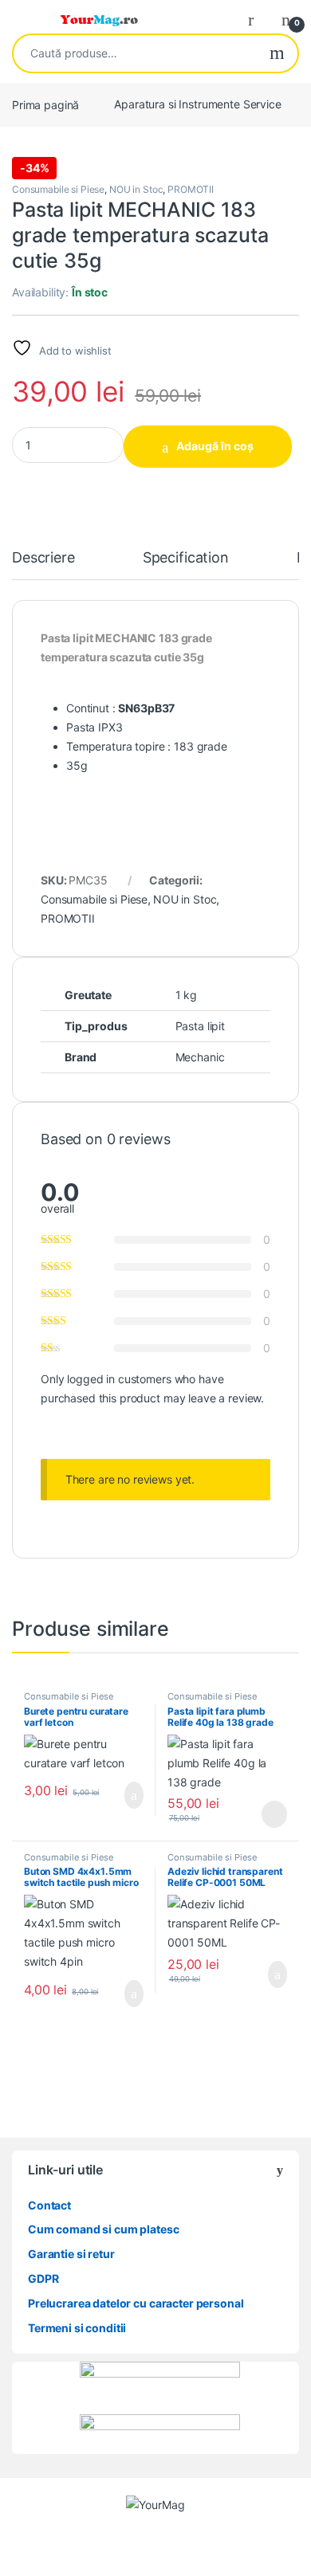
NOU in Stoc (136, 189)
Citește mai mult (269, 1814)
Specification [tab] (186, 558)
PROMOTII (191, 189)
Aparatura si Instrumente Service (198, 104)
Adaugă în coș (215, 446)
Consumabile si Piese (58, 189)
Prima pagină (45, 104)
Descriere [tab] (43, 558)
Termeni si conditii (77, 2328)
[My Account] (257, 19)
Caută (277, 53)
